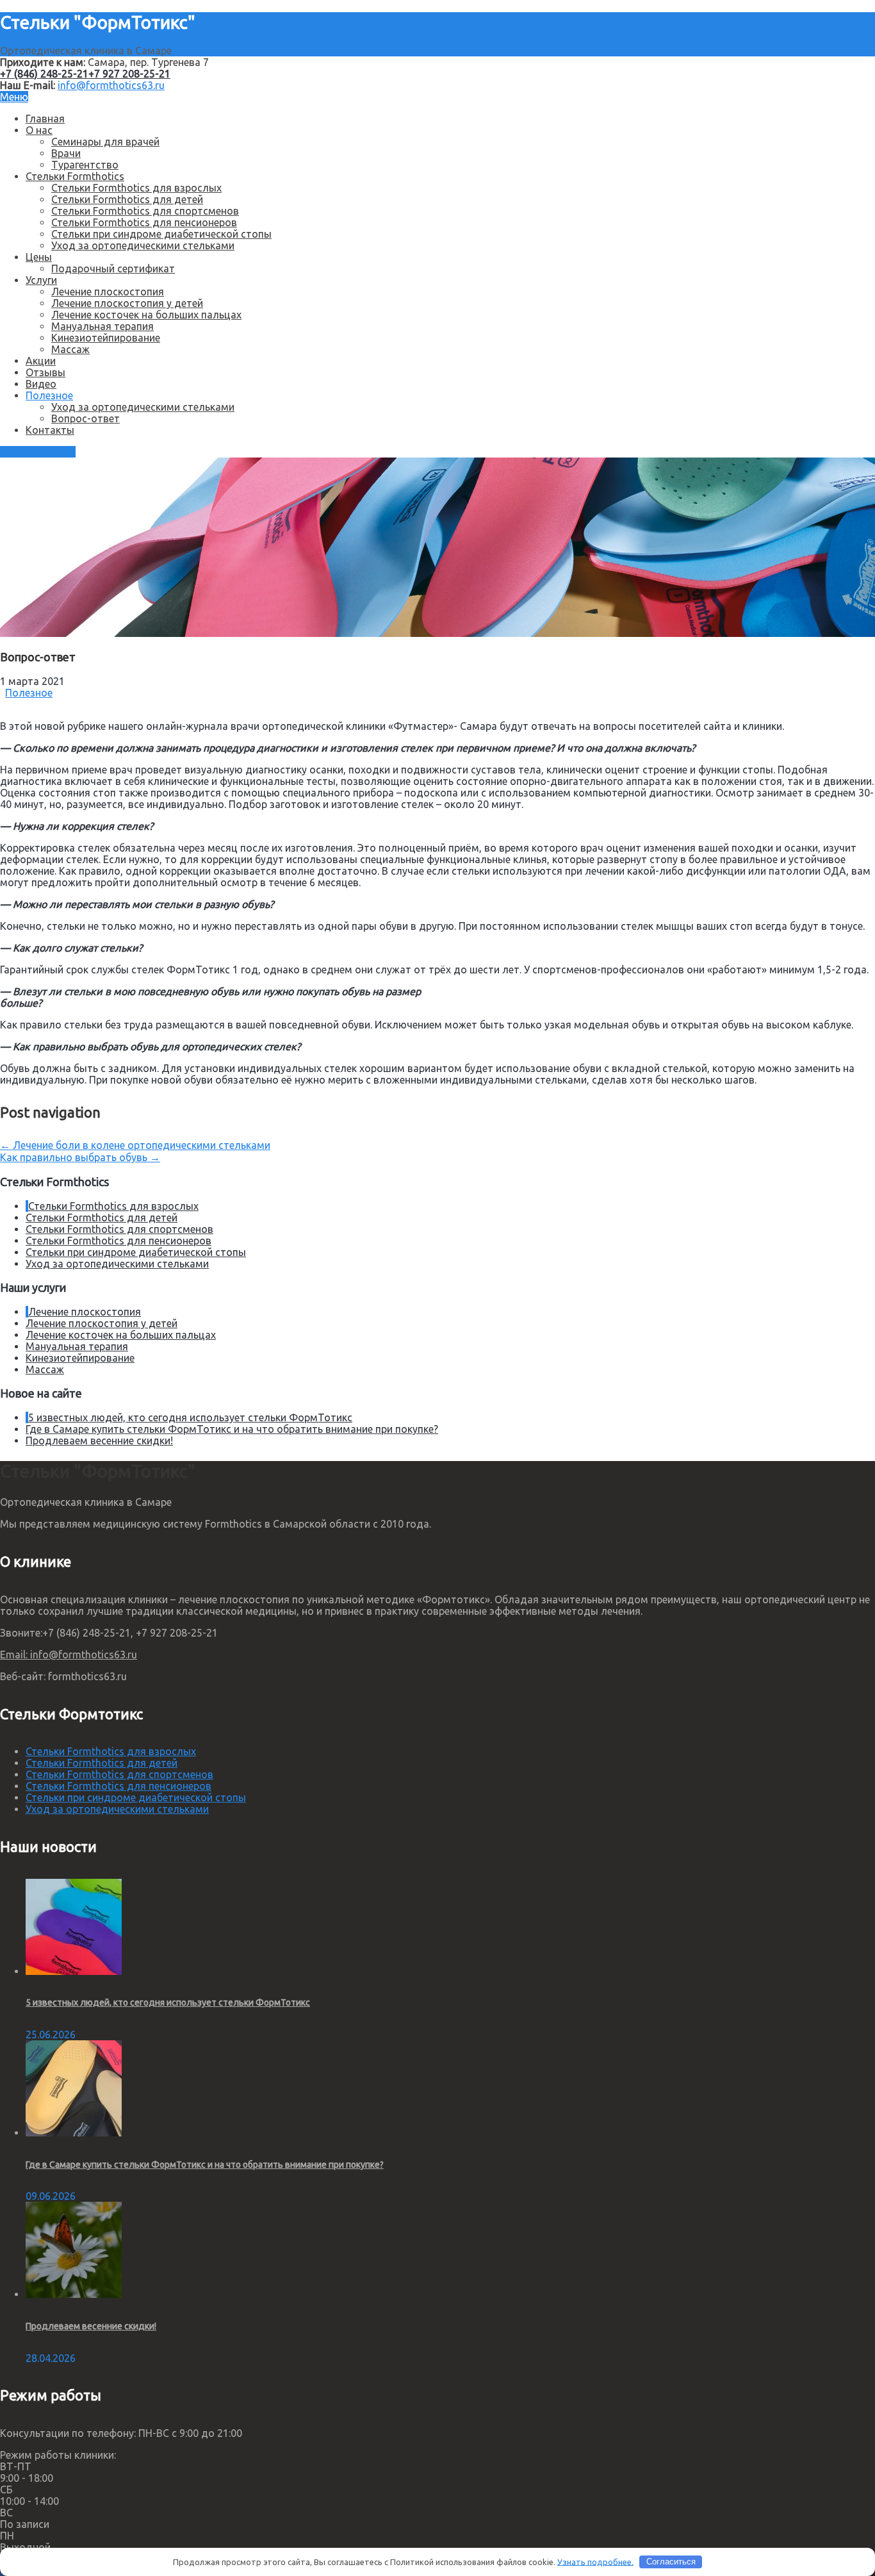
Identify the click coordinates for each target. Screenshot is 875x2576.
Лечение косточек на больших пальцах (146, 315)
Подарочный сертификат (113, 268)
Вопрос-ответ (86, 418)
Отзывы (45, 372)
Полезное (49, 395)
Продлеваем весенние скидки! (99, 1441)
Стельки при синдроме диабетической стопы (161, 234)
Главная (45, 119)
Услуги (41, 280)
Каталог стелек (38, 452)
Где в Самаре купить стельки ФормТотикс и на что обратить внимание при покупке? (232, 1429)
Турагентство (85, 165)
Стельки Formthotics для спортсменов (145, 211)
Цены (39, 257)
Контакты (50, 430)
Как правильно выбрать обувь (80, 1157)
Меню (14, 97)
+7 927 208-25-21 (129, 74)
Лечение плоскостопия (108, 292)
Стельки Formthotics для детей (127, 199)
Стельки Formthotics (75, 176)
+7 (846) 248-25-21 (44, 74)
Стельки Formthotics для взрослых (136, 188)
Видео (41, 384)
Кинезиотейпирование (106, 338)
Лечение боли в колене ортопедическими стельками (135, 1145)
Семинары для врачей (105, 142)
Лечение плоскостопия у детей (127, 303)
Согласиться (671, 2562)
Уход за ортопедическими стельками (143, 245)
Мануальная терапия (102, 326)
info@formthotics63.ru (111, 85)
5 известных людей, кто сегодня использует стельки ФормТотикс (190, 1417)
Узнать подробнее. (595, 2561)
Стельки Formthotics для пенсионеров (144, 222)
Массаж (70, 349)
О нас (39, 130)
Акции (41, 361)
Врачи (66, 153)
